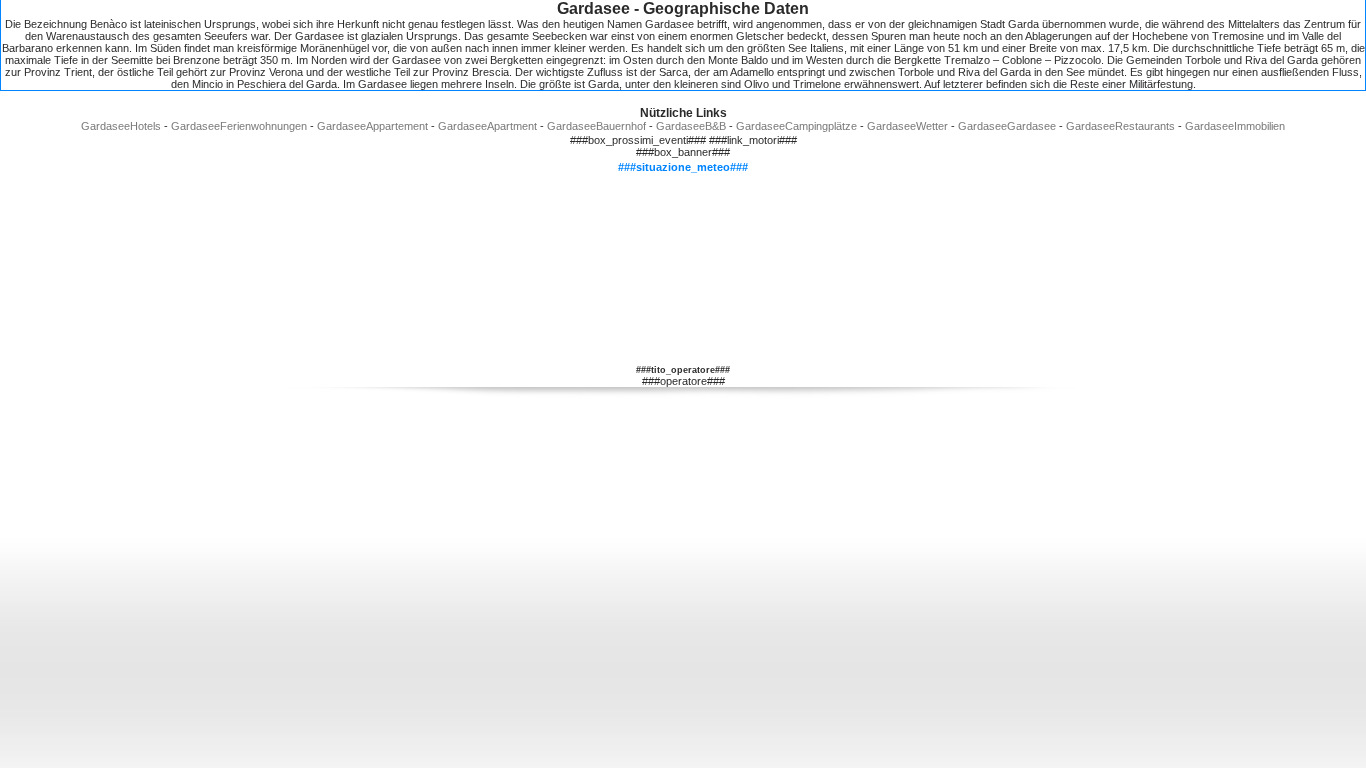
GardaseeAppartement (372, 126)
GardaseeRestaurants (1120, 126)
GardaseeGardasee (1007, 126)
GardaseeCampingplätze (796, 126)
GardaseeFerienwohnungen (239, 126)
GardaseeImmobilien (1235, 126)
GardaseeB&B (691, 126)
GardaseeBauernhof (596, 126)
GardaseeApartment (487, 126)
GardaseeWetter (907, 126)
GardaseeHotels (121, 126)
